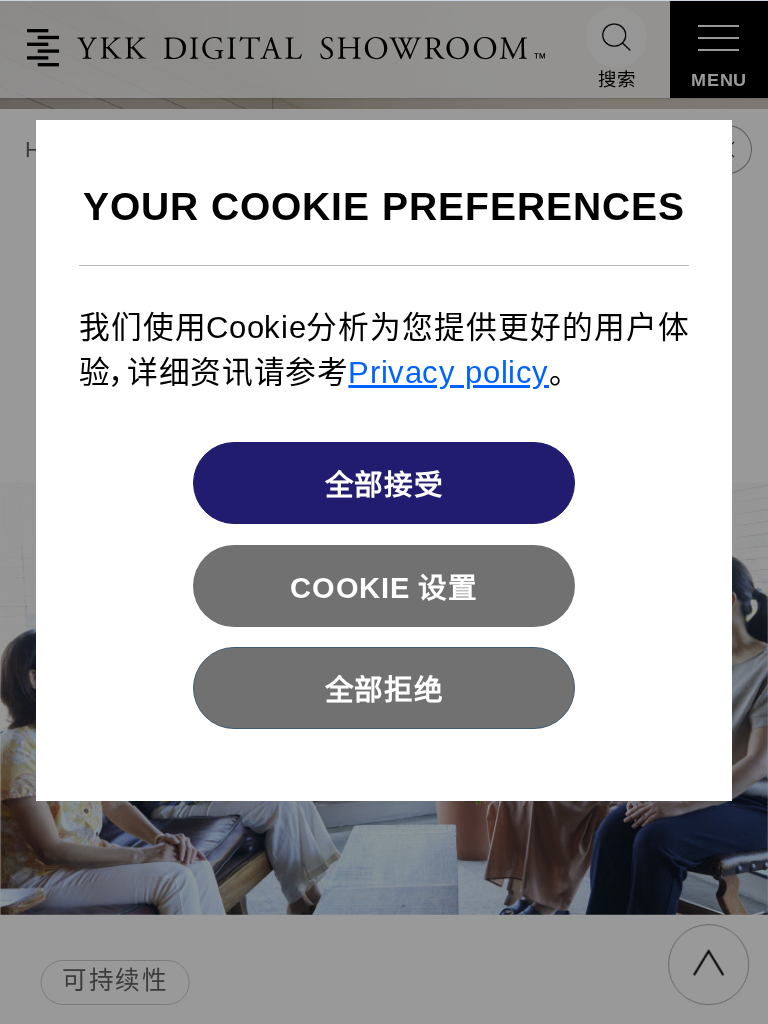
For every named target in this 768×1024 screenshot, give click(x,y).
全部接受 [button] (384, 485)
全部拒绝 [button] (384, 690)
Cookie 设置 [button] (383, 588)
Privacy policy (448, 372)
